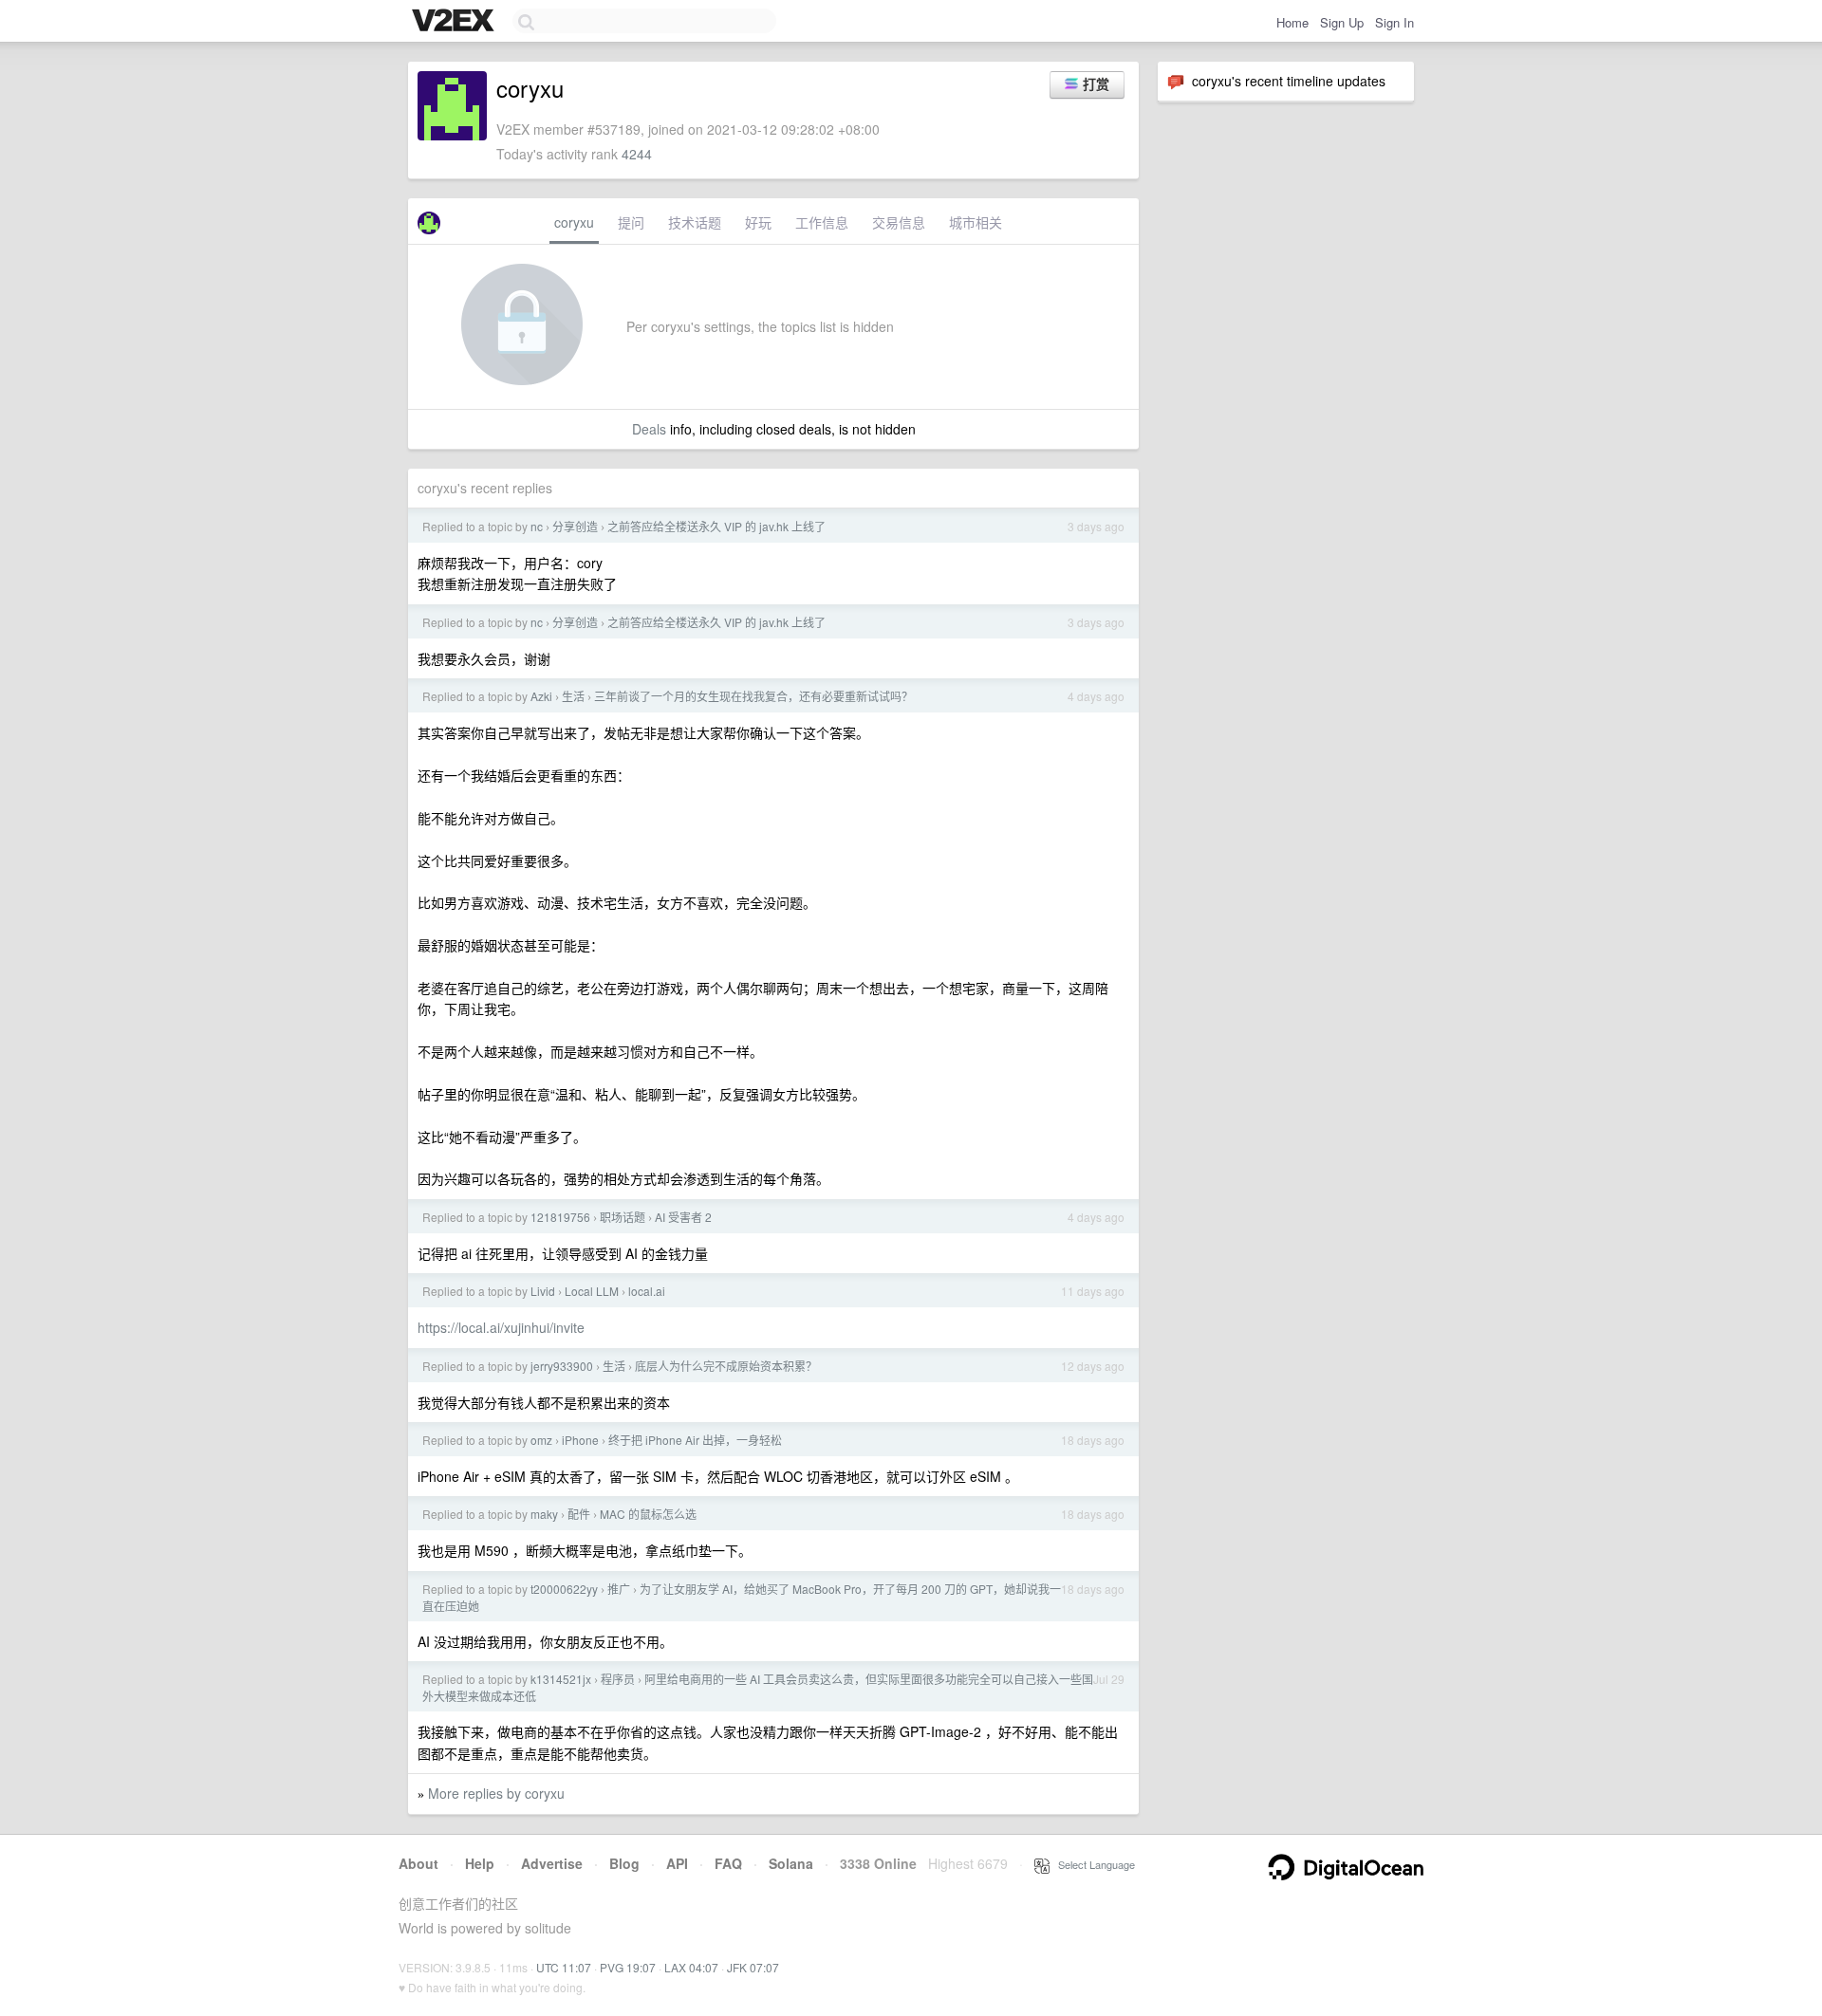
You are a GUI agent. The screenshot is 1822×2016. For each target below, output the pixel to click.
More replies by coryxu (496, 1793)
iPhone (580, 1440)
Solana (791, 1863)
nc (537, 526)
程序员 (618, 1679)
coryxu (574, 222)
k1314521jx (561, 1679)
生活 (573, 696)
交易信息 (899, 222)
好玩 (758, 222)
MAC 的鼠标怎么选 (648, 1514)
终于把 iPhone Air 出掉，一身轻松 (695, 1440)
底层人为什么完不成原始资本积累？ (726, 1366)
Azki (541, 696)
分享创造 (575, 526)
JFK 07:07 (753, 1967)
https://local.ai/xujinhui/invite (501, 1327)
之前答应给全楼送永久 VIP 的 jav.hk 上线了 (716, 526)
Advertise (552, 1863)
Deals (649, 429)
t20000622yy (564, 1589)
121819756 (560, 1217)
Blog (624, 1863)
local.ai (647, 1291)
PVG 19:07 (628, 1967)
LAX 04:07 (691, 1967)
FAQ (728, 1863)
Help (480, 1863)
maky (544, 1514)
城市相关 (976, 222)
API (677, 1863)
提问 (631, 222)
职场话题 (623, 1217)
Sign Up (1342, 22)
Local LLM (592, 1291)
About (418, 1863)
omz (541, 1440)
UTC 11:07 (564, 1967)
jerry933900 (562, 1366)
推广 (619, 1589)
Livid (543, 1291)
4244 (637, 154)
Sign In (1394, 22)
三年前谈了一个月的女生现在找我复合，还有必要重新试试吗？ (753, 696)
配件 (579, 1514)
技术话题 (695, 222)
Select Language (1092, 1864)
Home (1292, 22)
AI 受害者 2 (683, 1217)
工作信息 (822, 222)
